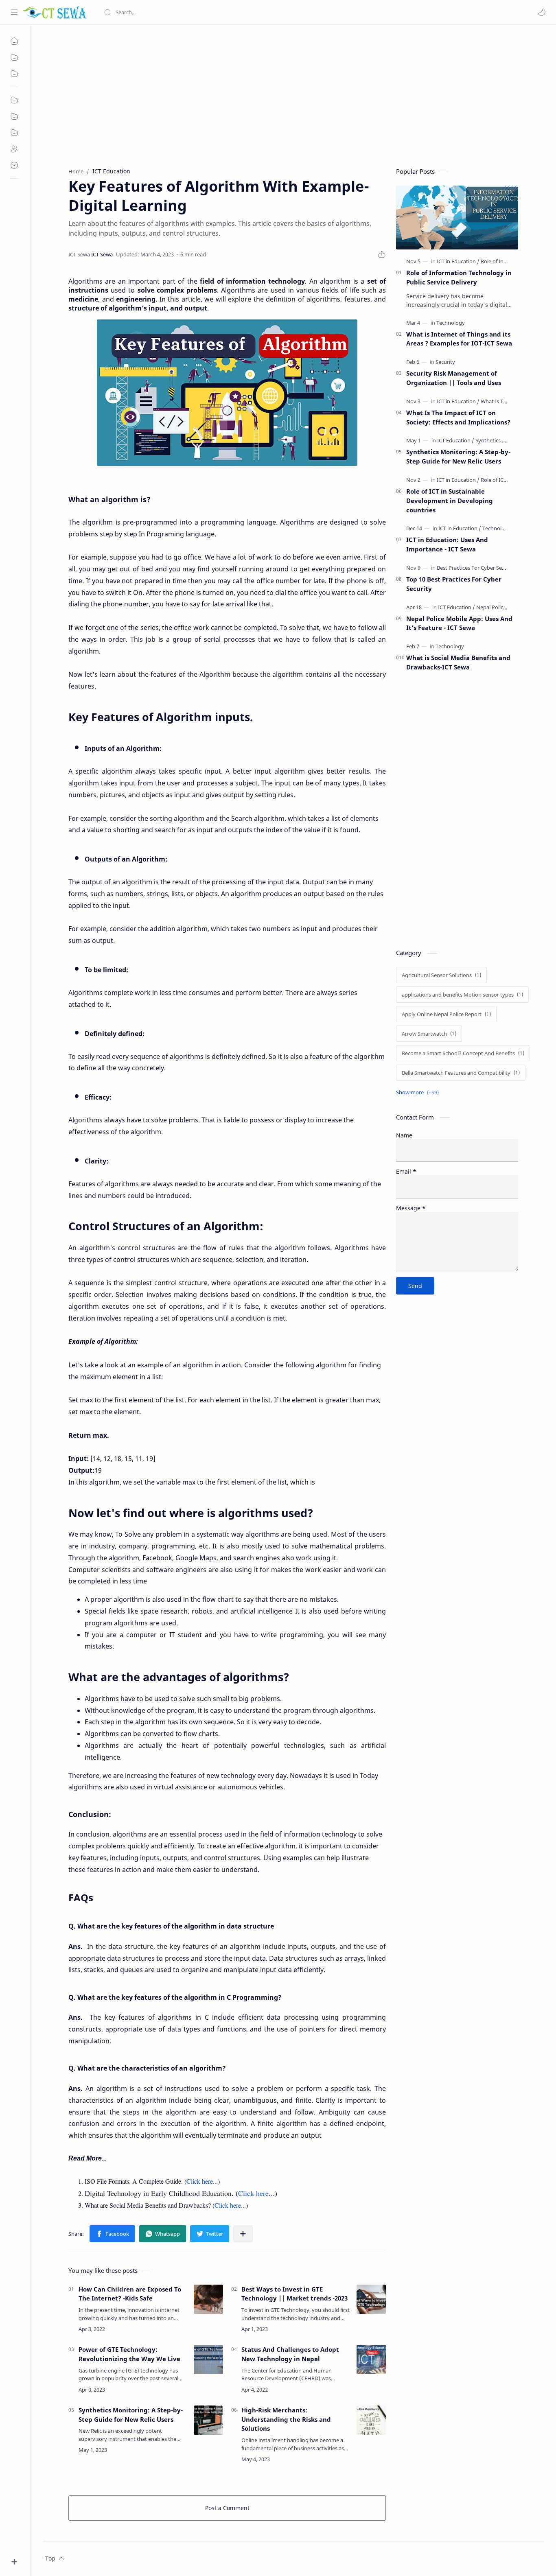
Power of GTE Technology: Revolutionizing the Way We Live (129, 2354)
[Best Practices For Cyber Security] (478, 568)
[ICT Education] (456, 440)
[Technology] (451, 323)
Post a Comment (227, 2508)
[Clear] (232, 12)
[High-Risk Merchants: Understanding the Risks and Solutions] (371, 2420)
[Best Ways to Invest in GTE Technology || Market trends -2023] (371, 2299)
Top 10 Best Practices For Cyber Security (454, 584)
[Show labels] (419, 1092)
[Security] (445, 362)
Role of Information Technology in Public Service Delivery (459, 277)
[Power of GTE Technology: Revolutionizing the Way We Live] (208, 2360)
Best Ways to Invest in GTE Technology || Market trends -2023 (294, 2294)
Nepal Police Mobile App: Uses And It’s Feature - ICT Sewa (459, 623)
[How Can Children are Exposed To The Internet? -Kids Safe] (208, 2299)
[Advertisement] (287, 94)
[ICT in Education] (458, 261)
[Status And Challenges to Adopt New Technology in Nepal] (371, 2360)
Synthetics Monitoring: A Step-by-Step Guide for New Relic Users (131, 2415)
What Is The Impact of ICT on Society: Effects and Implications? (458, 417)
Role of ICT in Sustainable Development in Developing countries (450, 501)
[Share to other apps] (243, 2234)
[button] (542, 12)
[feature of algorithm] (227, 393)
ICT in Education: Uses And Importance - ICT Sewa (447, 544)
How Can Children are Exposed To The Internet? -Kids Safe (130, 2294)
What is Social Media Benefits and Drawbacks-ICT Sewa (458, 662)
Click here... (202, 2181)
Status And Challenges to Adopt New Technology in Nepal (290, 2354)
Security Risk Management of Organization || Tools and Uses (454, 378)
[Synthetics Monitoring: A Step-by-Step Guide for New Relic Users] (208, 2420)
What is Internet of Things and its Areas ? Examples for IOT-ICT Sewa (459, 339)
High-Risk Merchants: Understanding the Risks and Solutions (286, 2419)
